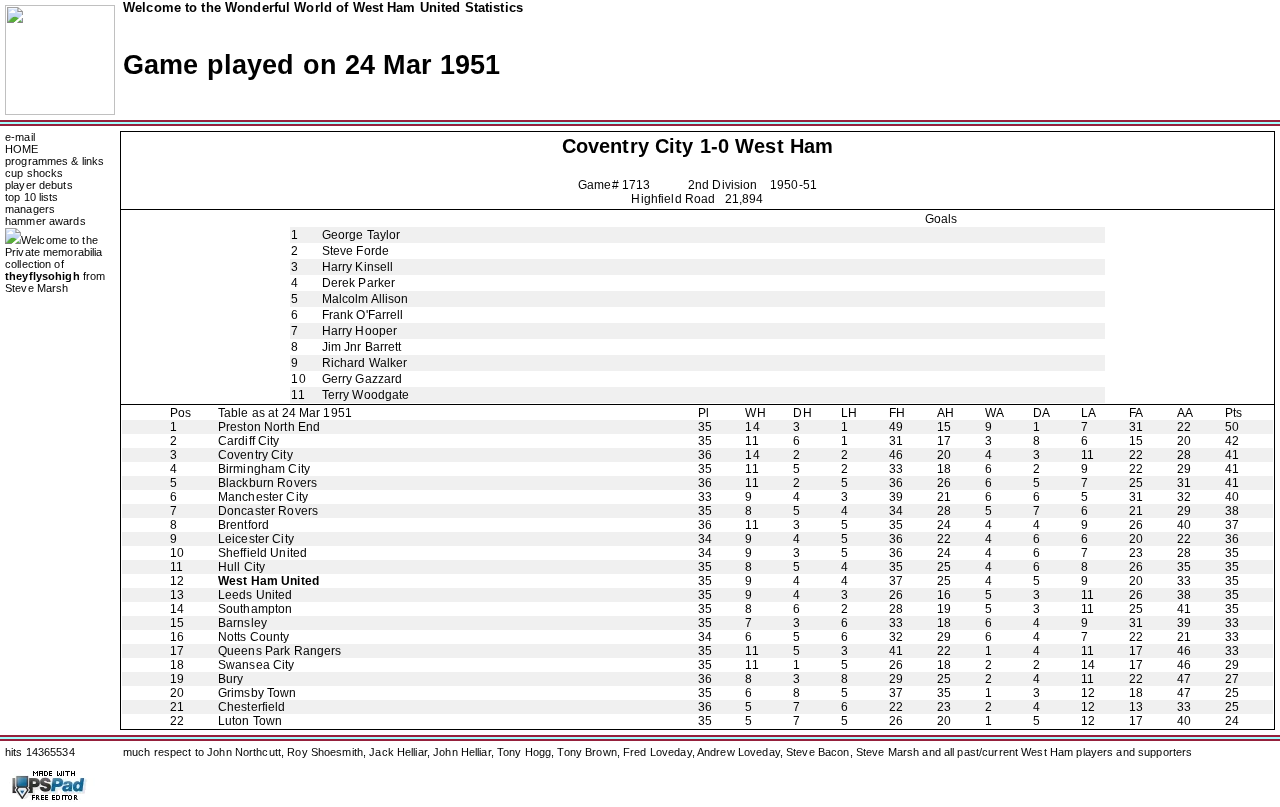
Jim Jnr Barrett (362, 347)
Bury (231, 679)
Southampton (255, 609)
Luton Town (250, 721)
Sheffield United (262, 553)
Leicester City (256, 539)
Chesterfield (252, 707)
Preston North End (269, 427)
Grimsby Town (257, 693)
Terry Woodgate (366, 395)
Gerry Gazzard (362, 379)
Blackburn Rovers (267, 483)
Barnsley (242, 623)
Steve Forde (355, 251)
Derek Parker (359, 283)
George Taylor (361, 235)
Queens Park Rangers (280, 651)
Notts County (254, 637)
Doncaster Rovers (268, 511)
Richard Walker (365, 363)
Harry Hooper (360, 331)
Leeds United (255, 595)
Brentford (243, 525)
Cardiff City (249, 441)
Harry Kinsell (358, 267)
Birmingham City (264, 469)
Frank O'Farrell (363, 315)
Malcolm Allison (365, 299)
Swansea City (256, 665)
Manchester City (263, 497)
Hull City (241, 567)
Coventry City (628, 146)
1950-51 (793, 185)
